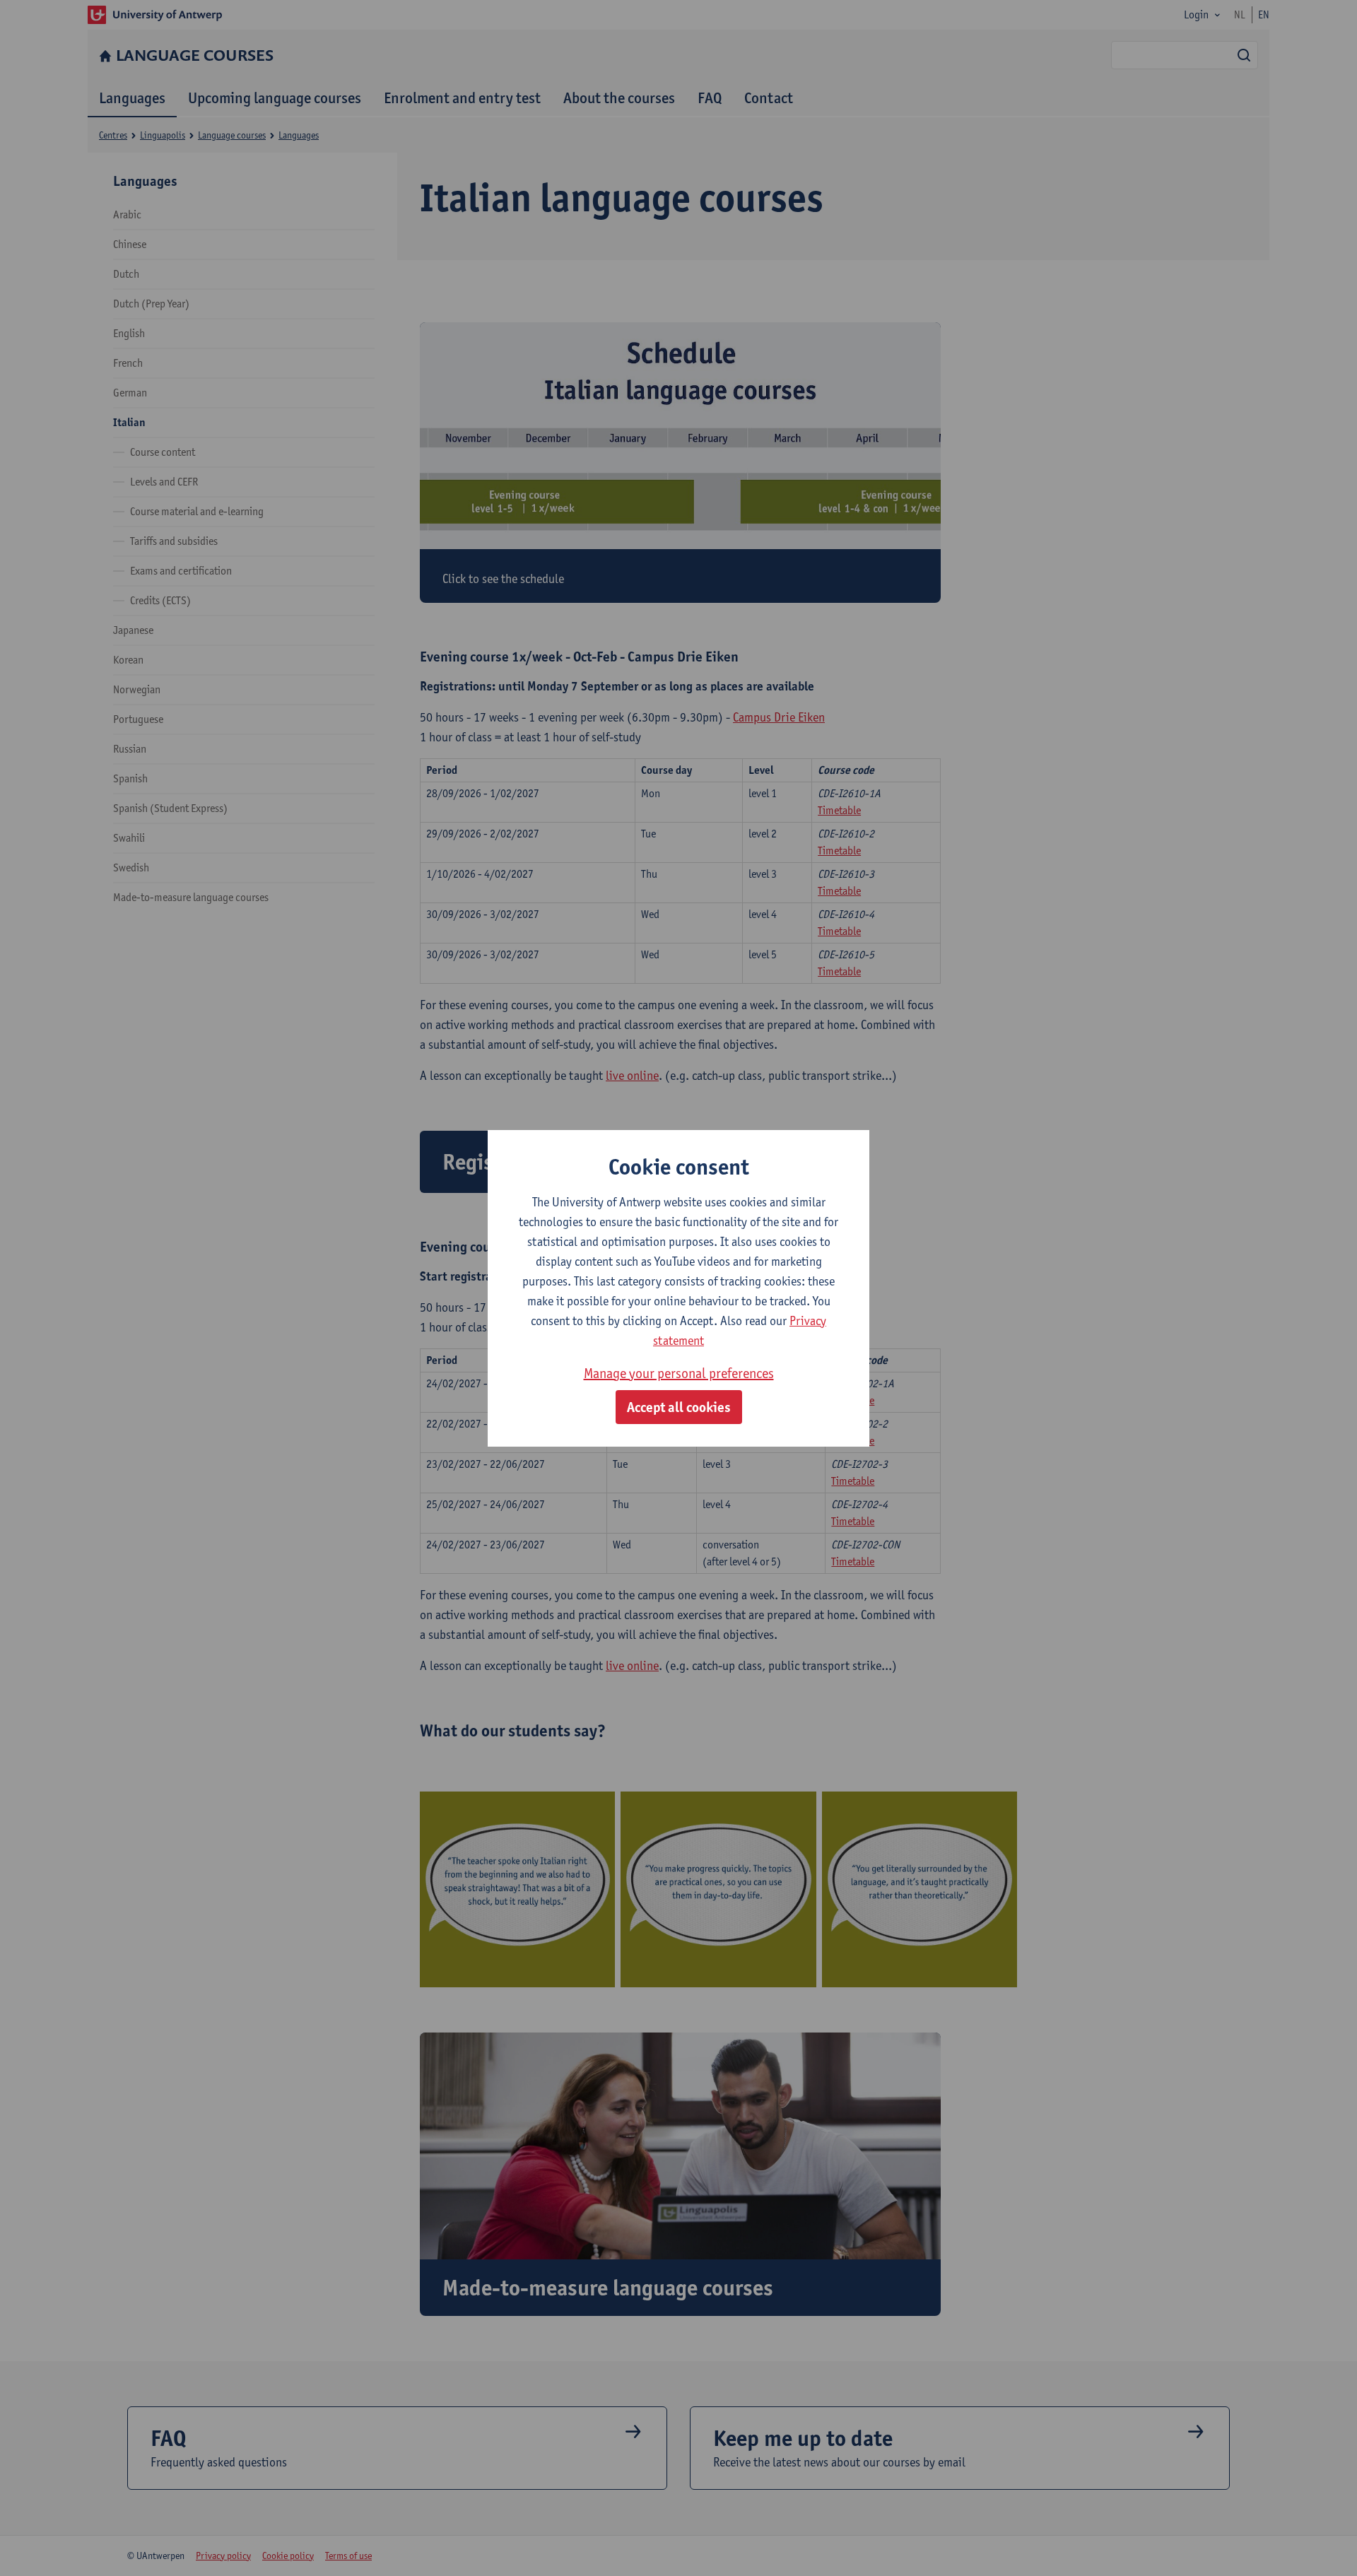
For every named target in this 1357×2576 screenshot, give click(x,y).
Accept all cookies (679, 1407)
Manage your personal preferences (679, 1373)
